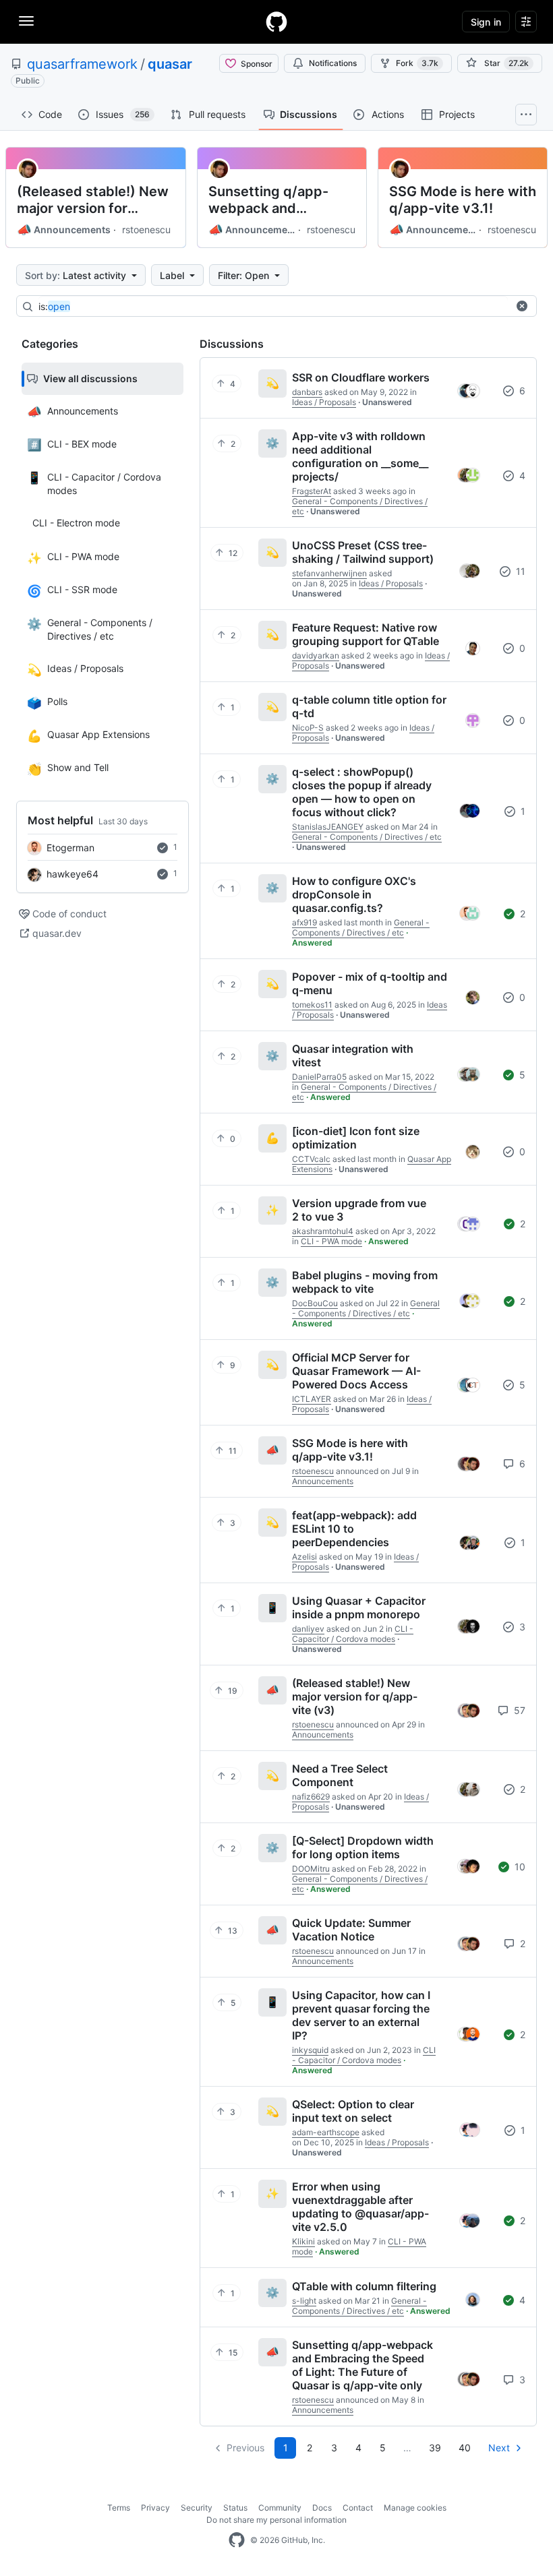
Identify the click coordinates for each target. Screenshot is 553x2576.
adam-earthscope (326, 2132)
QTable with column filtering (364, 2286)
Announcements (64, 230)
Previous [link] (245, 2448)
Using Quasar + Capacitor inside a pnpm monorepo (359, 1607)
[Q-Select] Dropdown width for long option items (363, 1847)
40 (465, 2448)
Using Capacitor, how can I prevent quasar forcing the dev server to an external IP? (361, 2015)
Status (235, 2508)
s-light (304, 2301)
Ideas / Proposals (324, 402)
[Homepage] (276, 22)
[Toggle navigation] (26, 21)
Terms (119, 2508)
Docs (322, 2508)
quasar (170, 64)
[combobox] (273, 307)
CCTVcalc (311, 1159)
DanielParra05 (319, 1077)
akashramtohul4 (323, 1231)
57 (518, 1710)
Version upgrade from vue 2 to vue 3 (359, 1210)
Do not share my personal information (276, 2520)
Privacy (155, 2508)
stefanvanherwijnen (329, 573)
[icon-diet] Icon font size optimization (356, 1138)
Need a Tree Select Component (340, 1775)
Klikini (303, 2241)
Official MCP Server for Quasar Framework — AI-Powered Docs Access (356, 1371)
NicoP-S (308, 728)
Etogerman (70, 848)
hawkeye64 (72, 874)
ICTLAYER (312, 1399)
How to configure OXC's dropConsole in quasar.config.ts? (354, 894)
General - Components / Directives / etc (367, 837)
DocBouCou (315, 1303)
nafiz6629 (311, 1797)
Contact (358, 2508)
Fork (417, 63)
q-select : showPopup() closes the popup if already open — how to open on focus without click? (362, 792)
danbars (307, 392)
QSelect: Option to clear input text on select (353, 2111)
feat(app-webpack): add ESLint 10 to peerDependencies (354, 1529)
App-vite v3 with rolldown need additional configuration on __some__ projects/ (360, 456)
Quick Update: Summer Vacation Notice (351, 1930)
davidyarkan (316, 655)
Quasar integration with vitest (353, 1055)
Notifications (333, 63)
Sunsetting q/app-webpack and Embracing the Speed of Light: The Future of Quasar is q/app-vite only (281, 200)
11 (519, 571)
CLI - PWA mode (331, 1241)
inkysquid (310, 2050)
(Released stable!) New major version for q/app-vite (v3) (93, 200)
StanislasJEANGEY (328, 827)
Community (280, 2508)
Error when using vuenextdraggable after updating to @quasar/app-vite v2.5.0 (360, 2207)
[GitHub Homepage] (237, 2540)
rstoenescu (146, 229)
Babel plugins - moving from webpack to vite (365, 1282)
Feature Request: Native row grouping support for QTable (366, 634)
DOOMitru (311, 1869)
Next (499, 2448)
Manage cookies (415, 2508)
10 (519, 1867)
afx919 (304, 922)
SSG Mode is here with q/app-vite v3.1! (463, 200)
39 (435, 2448)
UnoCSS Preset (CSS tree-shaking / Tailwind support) (363, 552)
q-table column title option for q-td (369, 706)
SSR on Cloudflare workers (361, 377)
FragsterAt (312, 491)
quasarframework (82, 64)
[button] (522, 306)
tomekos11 (312, 1005)
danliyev (308, 1629)
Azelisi (304, 1557)
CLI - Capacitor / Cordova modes (353, 1634)
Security (197, 2508)
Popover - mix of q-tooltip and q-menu (370, 983)
